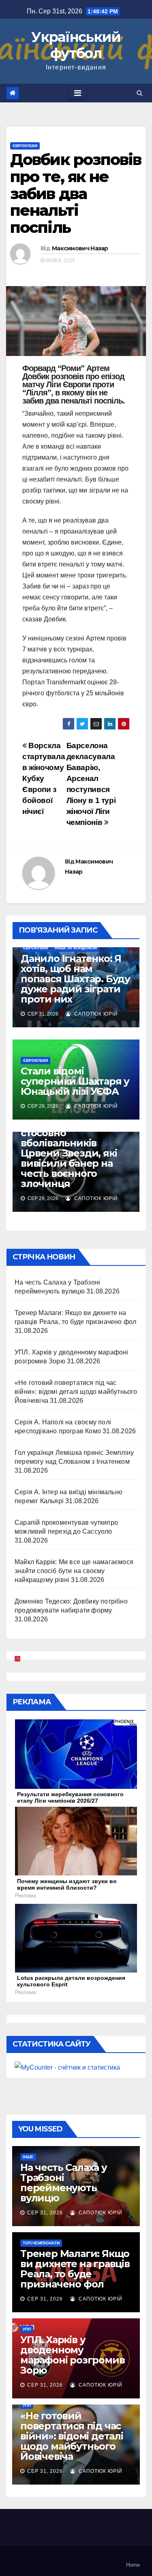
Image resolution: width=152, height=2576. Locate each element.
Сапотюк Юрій (95, 1014)
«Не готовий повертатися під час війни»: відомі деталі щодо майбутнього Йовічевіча (76, 1392)
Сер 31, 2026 (45, 2213)
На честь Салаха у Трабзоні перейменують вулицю (64, 2183)
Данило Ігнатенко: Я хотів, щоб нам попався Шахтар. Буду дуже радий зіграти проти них (75, 979)
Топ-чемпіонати (41, 2243)
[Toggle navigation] (78, 93)
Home (133, 2565)
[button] (140, 93)
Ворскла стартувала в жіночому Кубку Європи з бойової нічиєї (44, 778)
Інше (28, 2157)
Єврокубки (25, 146)
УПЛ (27, 2329)
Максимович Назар (80, 248)
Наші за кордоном (76, 948)
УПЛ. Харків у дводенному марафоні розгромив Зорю (72, 2355)
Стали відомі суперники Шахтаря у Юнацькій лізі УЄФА (75, 1081)
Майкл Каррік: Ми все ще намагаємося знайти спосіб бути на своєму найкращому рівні (74, 1571)
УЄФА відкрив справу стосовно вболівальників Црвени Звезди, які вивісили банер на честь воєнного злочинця (74, 1153)
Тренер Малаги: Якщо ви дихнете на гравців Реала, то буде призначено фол (75, 2269)
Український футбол (76, 45)
